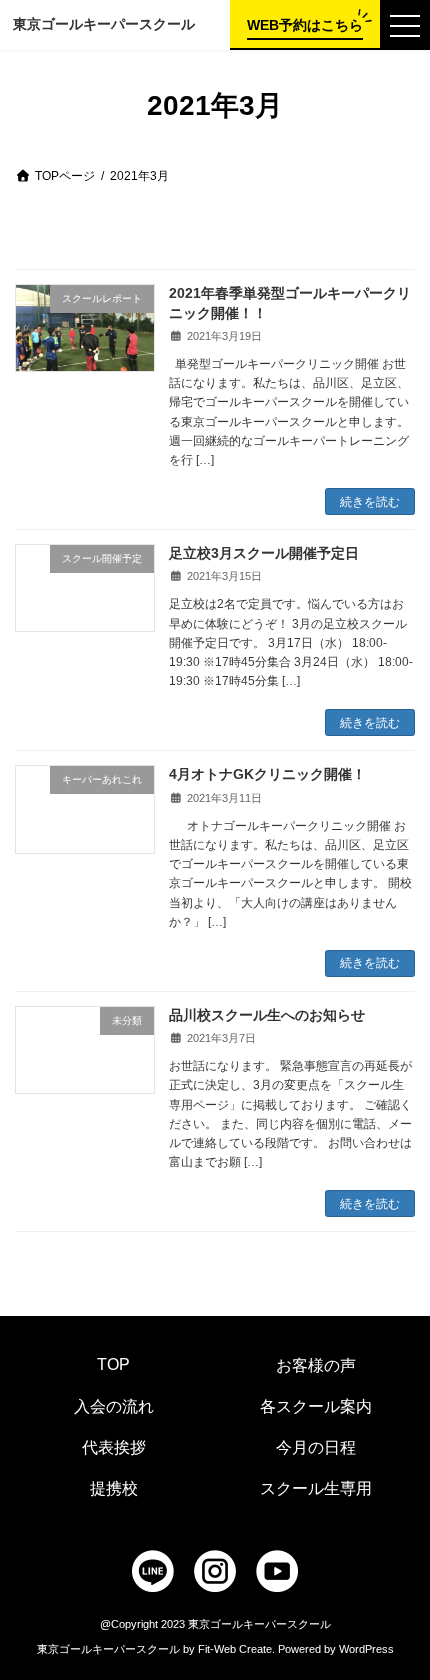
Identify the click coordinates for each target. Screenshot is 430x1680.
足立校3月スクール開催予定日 (264, 553)
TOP (113, 1364)
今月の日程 (316, 1447)
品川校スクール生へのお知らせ (267, 1015)
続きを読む (370, 502)
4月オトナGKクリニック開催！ (267, 774)
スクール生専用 (316, 1488)
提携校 (114, 1488)
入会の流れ (114, 1406)
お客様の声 (316, 1365)
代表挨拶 (114, 1447)
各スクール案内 (316, 1406)
